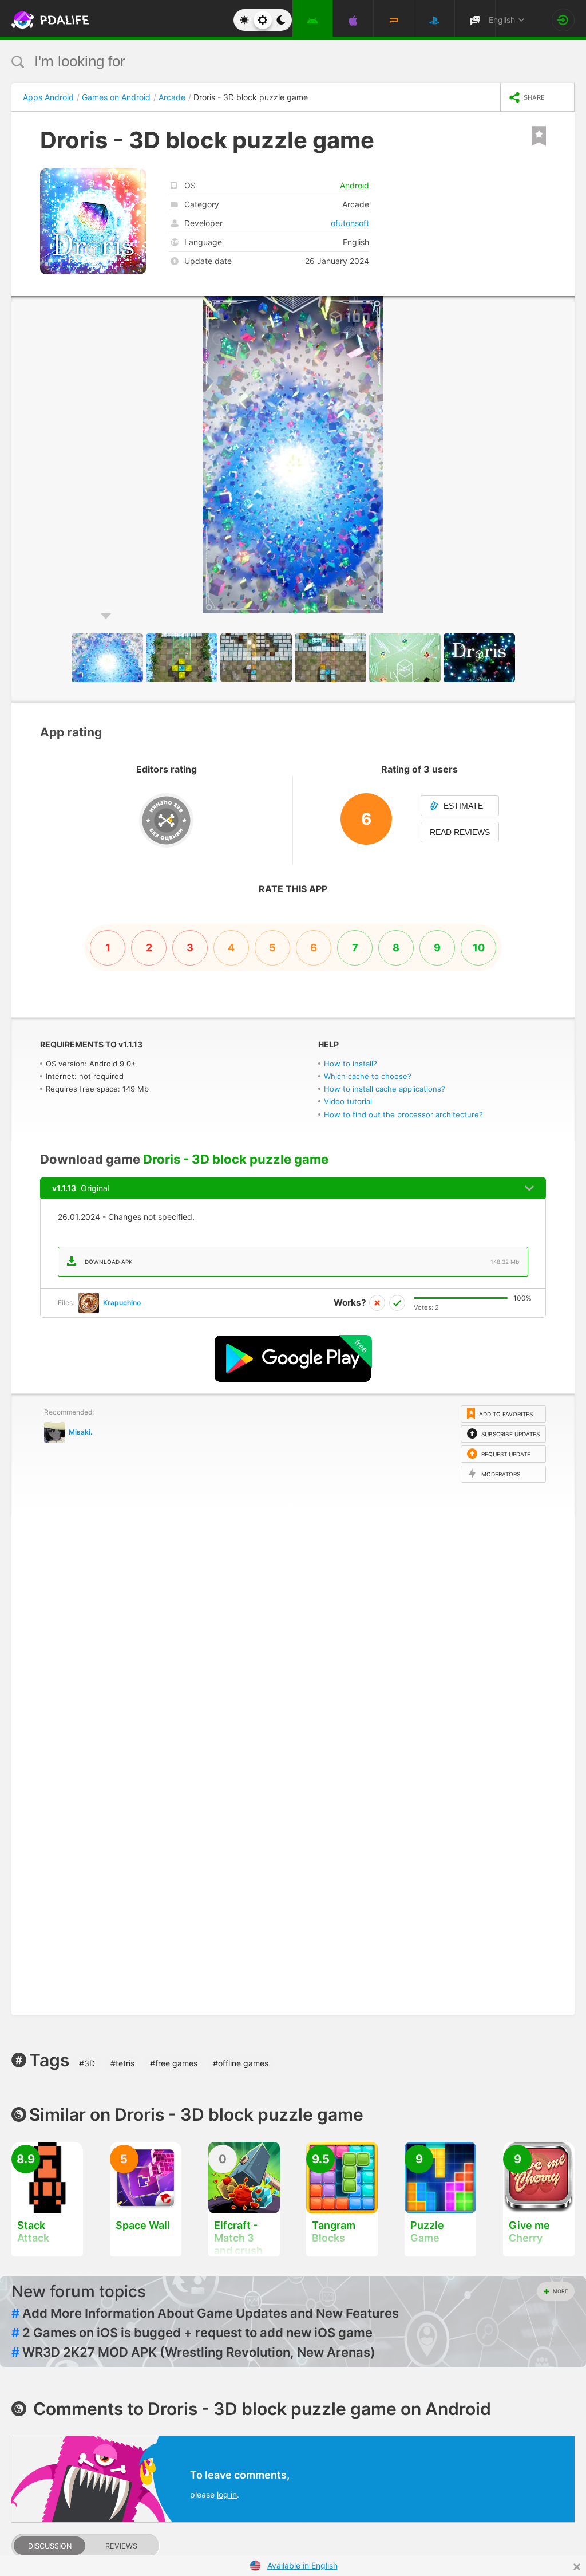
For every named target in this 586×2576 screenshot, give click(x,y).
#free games (174, 2063)
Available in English (302, 2565)
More (560, 2291)
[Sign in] (563, 20)
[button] (564, 306)
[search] (272, 62)
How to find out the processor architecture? (403, 1114)
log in (227, 2494)
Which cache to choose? (368, 1076)
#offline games (241, 2063)
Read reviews (460, 832)
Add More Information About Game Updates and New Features (205, 2313)
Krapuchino (122, 1303)
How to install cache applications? (385, 1089)
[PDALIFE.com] (39, 20)
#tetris (122, 2063)
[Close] (577, 2567)
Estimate (463, 806)
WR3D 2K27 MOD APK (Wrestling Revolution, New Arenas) (193, 2352)
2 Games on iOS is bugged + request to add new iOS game (192, 2333)
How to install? (351, 1064)
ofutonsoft (350, 223)
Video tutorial (348, 1101)
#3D (87, 2063)
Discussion (50, 2546)
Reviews (121, 2546)
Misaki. (80, 1432)
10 (479, 948)
